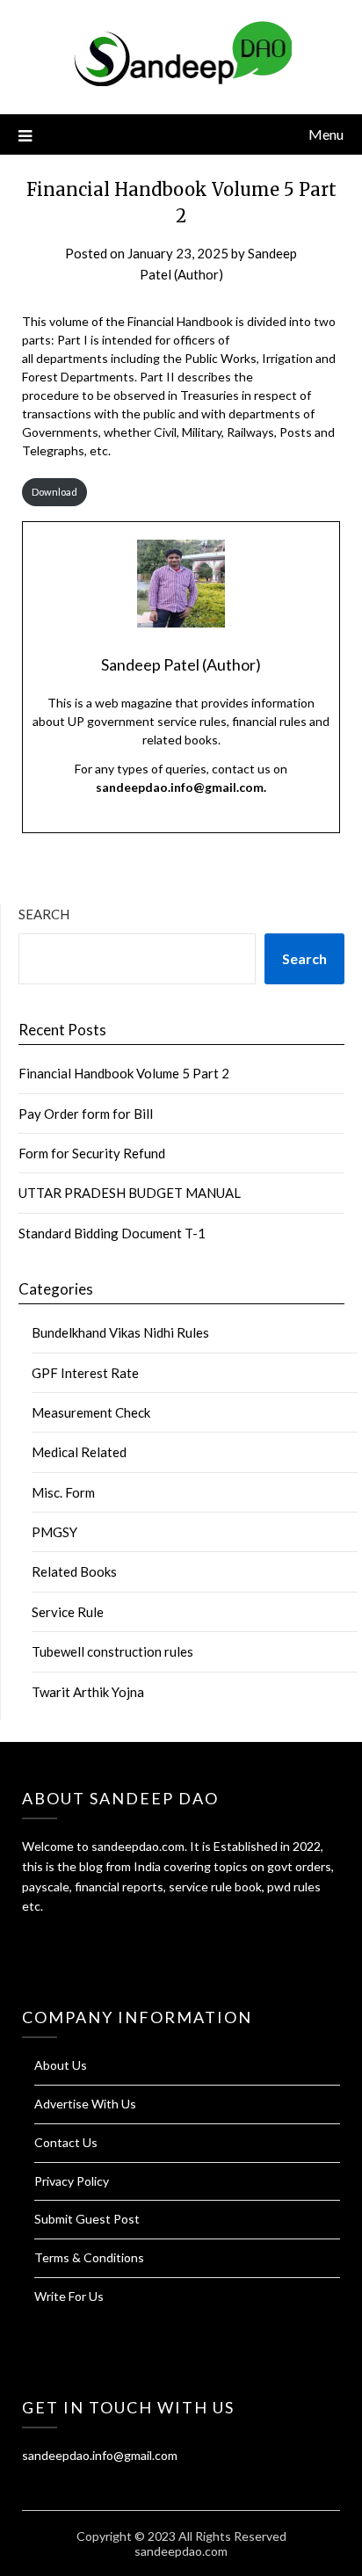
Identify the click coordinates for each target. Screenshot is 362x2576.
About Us (61, 2065)
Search (44, 914)
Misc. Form (63, 1492)
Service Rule (68, 1612)
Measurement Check (91, 1412)
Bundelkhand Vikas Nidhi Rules (120, 1332)
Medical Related (79, 1452)
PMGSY (54, 1532)
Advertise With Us (85, 2104)
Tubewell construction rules (112, 1651)
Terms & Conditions (89, 2257)
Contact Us (66, 2142)
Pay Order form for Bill (86, 1114)
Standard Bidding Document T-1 (112, 1233)
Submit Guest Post (87, 2219)
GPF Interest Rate (85, 1373)
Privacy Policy (72, 2181)
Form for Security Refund (92, 1153)
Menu (326, 134)
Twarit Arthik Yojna (88, 1692)
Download (54, 492)
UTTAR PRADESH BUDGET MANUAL (130, 1193)
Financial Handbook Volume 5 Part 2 (124, 1073)
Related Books (74, 1571)
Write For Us (69, 2296)
